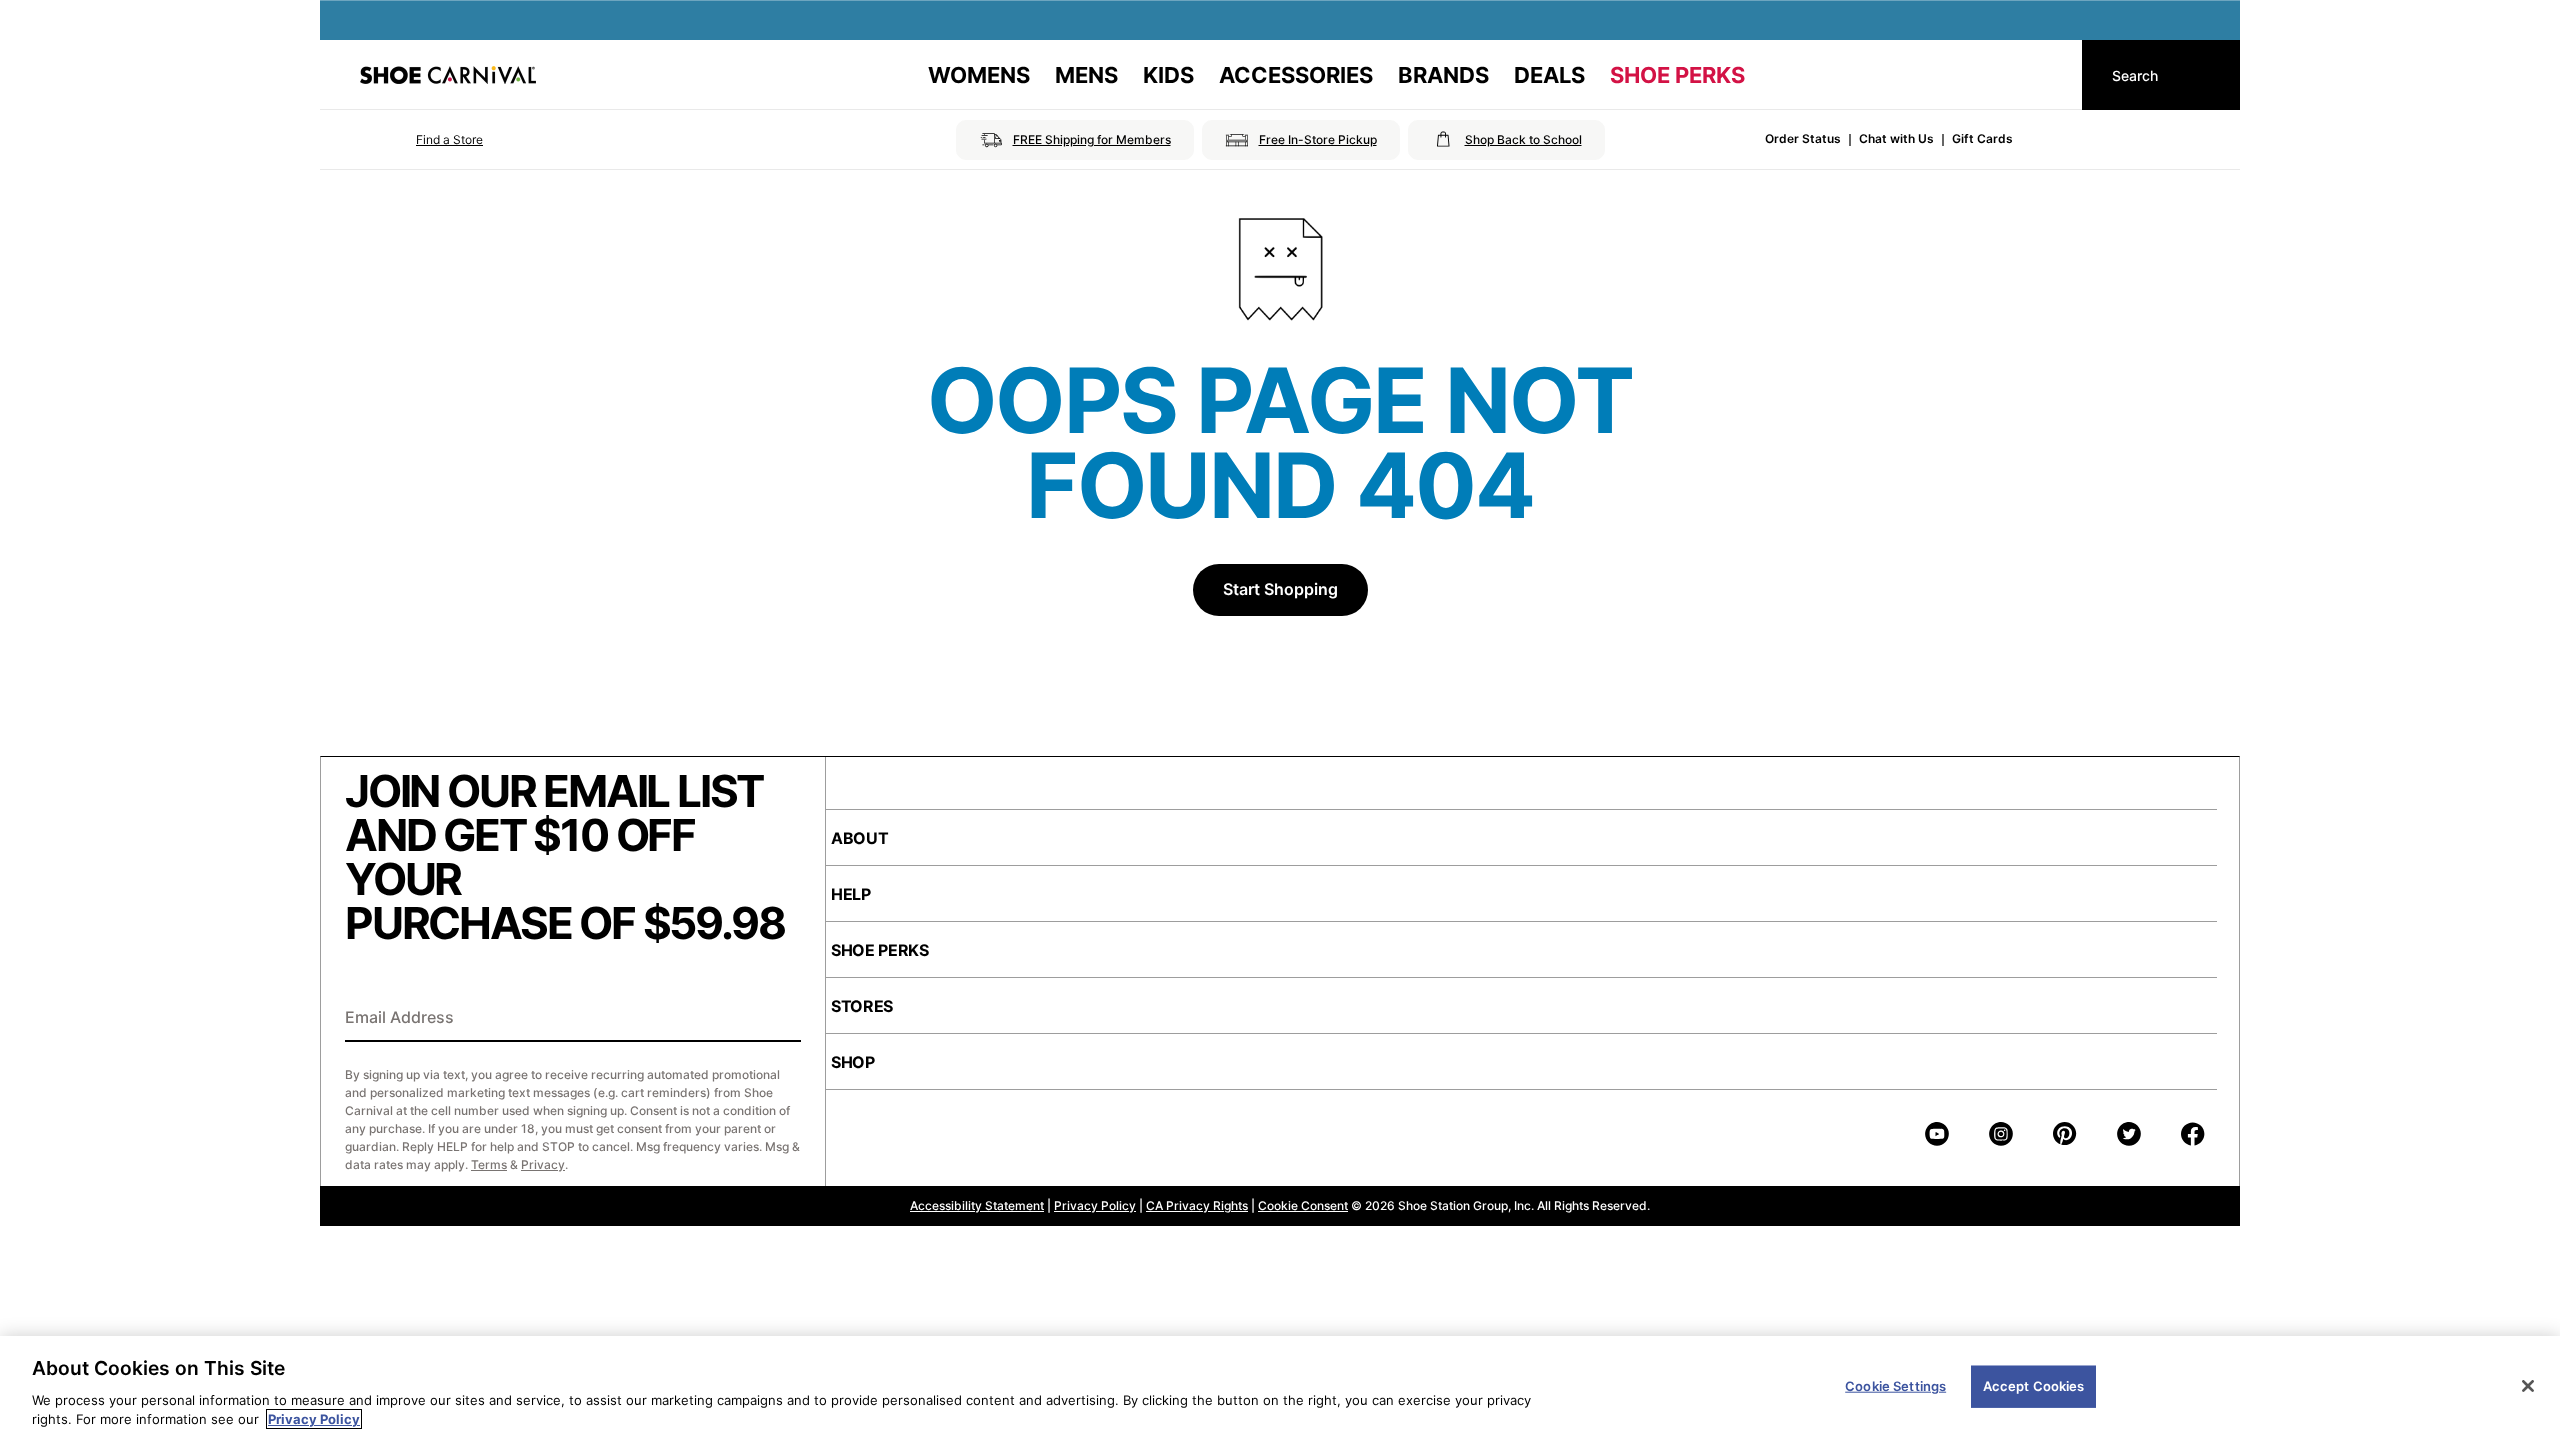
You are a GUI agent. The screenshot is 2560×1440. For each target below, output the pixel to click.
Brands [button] (1443, 75)
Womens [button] (979, 75)
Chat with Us (1896, 138)
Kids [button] (1168, 75)
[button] (421, 140)
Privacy (543, 1164)
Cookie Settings (1895, 1386)
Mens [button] (1086, 75)
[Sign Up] (779, 1019)
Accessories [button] (1296, 75)
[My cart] (2048, 75)
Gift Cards (1982, 138)
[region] (1280, 1388)
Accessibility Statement (977, 1205)
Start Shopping (1280, 589)
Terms (489, 1164)
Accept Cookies (2034, 1386)
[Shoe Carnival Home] (448, 75)
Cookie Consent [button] (1303, 1205)
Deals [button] (1549, 75)
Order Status (1803, 138)
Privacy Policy (1095, 1205)
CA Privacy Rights (1197, 1205)
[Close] (2528, 1386)
